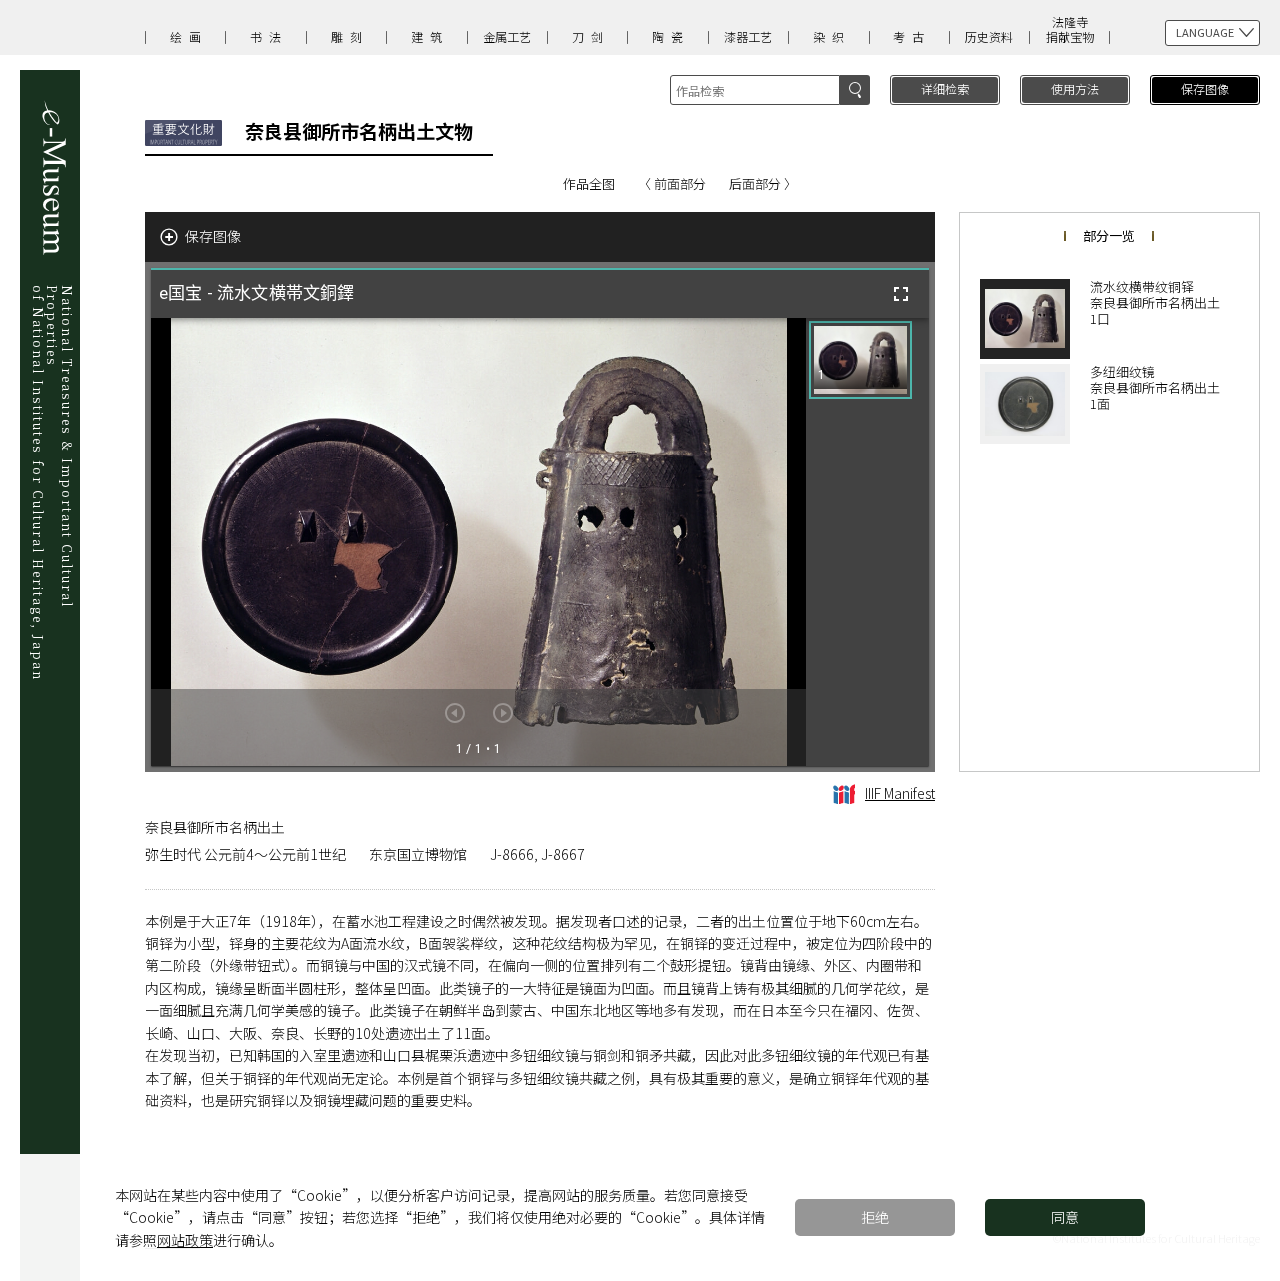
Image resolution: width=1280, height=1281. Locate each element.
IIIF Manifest (900, 793)
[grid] (867, 542)
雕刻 (350, 36)
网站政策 (185, 1240)
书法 (269, 36)
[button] (860, 360)
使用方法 (1075, 88)
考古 (912, 36)
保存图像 (1205, 88)
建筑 (430, 36)
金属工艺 (507, 36)
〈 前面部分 (672, 183)
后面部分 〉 (763, 183)
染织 (832, 36)
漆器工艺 (748, 36)
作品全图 (589, 183)
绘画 (189, 36)
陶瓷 (671, 36)
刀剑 (591, 36)
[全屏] (901, 294)
